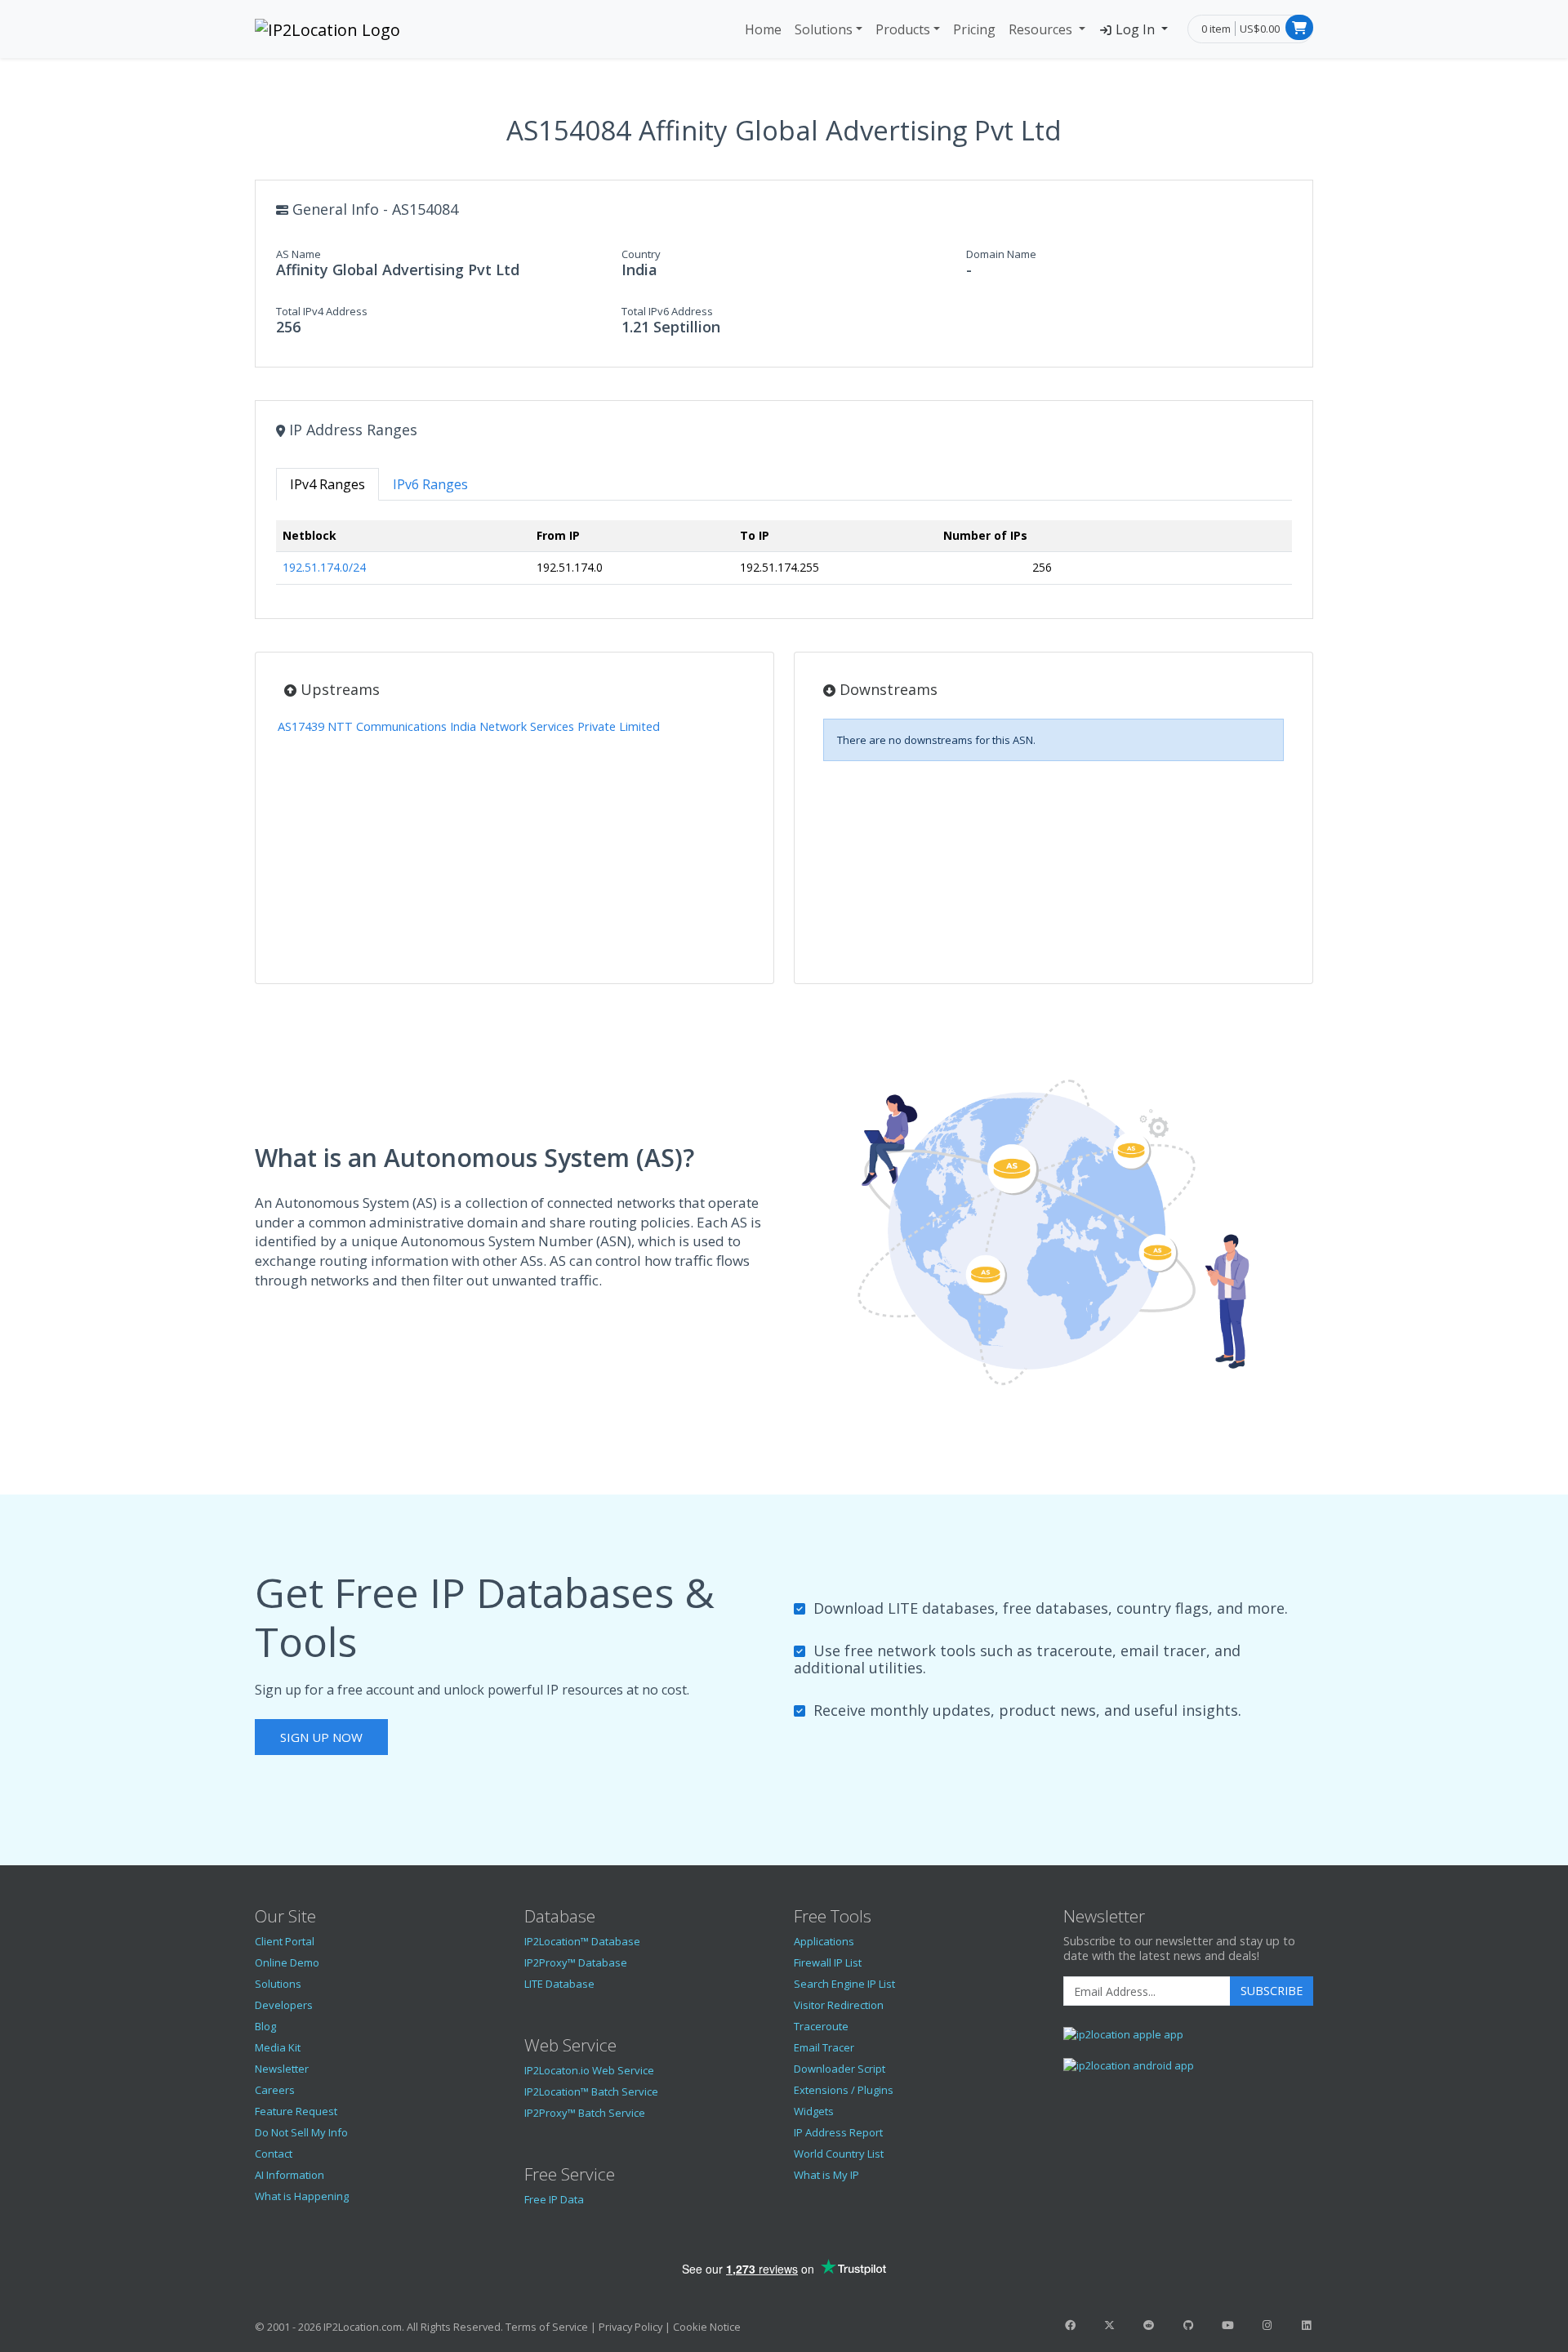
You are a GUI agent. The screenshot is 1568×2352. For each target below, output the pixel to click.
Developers (284, 2005)
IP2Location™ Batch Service (591, 2091)
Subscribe (1272, 1991)
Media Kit (278, 2047)
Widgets (814, 2111)
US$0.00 (1260, 29)
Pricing (974, 29)
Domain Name (1001, 254)
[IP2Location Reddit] (1149, 2325)
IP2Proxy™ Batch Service (585, 2113)
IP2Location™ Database (582, 1941)
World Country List (839, 2154)
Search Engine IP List (844, 1984)
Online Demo (287, 1962)
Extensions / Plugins (844, 2090)
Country (641, 254)
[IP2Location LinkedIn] (1307, 2325)
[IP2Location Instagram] (1267, 2325)
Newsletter (282, 2069)
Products (903, 29)
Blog (265, 2026)
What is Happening (302, 2196)
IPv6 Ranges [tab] (430, 484)
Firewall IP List (828, 1962)
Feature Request (296, 2111)
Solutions (824, 29)
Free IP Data (554, 2199)
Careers (275, 2090)
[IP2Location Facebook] (1070, 2325)
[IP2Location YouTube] (1227, 2325)
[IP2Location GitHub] (1188, 2325)
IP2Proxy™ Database (576, 1962)
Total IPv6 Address (667, 311)
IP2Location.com (363, 2327)
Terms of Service (547, 2327)
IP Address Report (838, 2132)
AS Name (298, 254)
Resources (1042, 29)
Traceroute (821, 2026)
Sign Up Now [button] (321, 1737)
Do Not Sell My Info (301, 2132)
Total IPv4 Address (322, 311)
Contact (274, 2154)
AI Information (290, 2175)
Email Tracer (824, 2047)
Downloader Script (840, 2069)
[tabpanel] (784, 559)
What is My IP (826, 2175)
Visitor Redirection (839, 2005)
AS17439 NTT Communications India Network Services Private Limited (469, 726)
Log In (1135, 29)
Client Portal (285, 1941)
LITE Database (559, 1984)
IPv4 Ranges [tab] (327, 484)
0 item (1216, 29)
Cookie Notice (707, 2327)
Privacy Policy (630, 2327)
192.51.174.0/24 (324, 567)
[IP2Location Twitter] (1109, 2325)
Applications (824, 1941)
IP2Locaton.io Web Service (589, 2070)
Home (763, 29)
